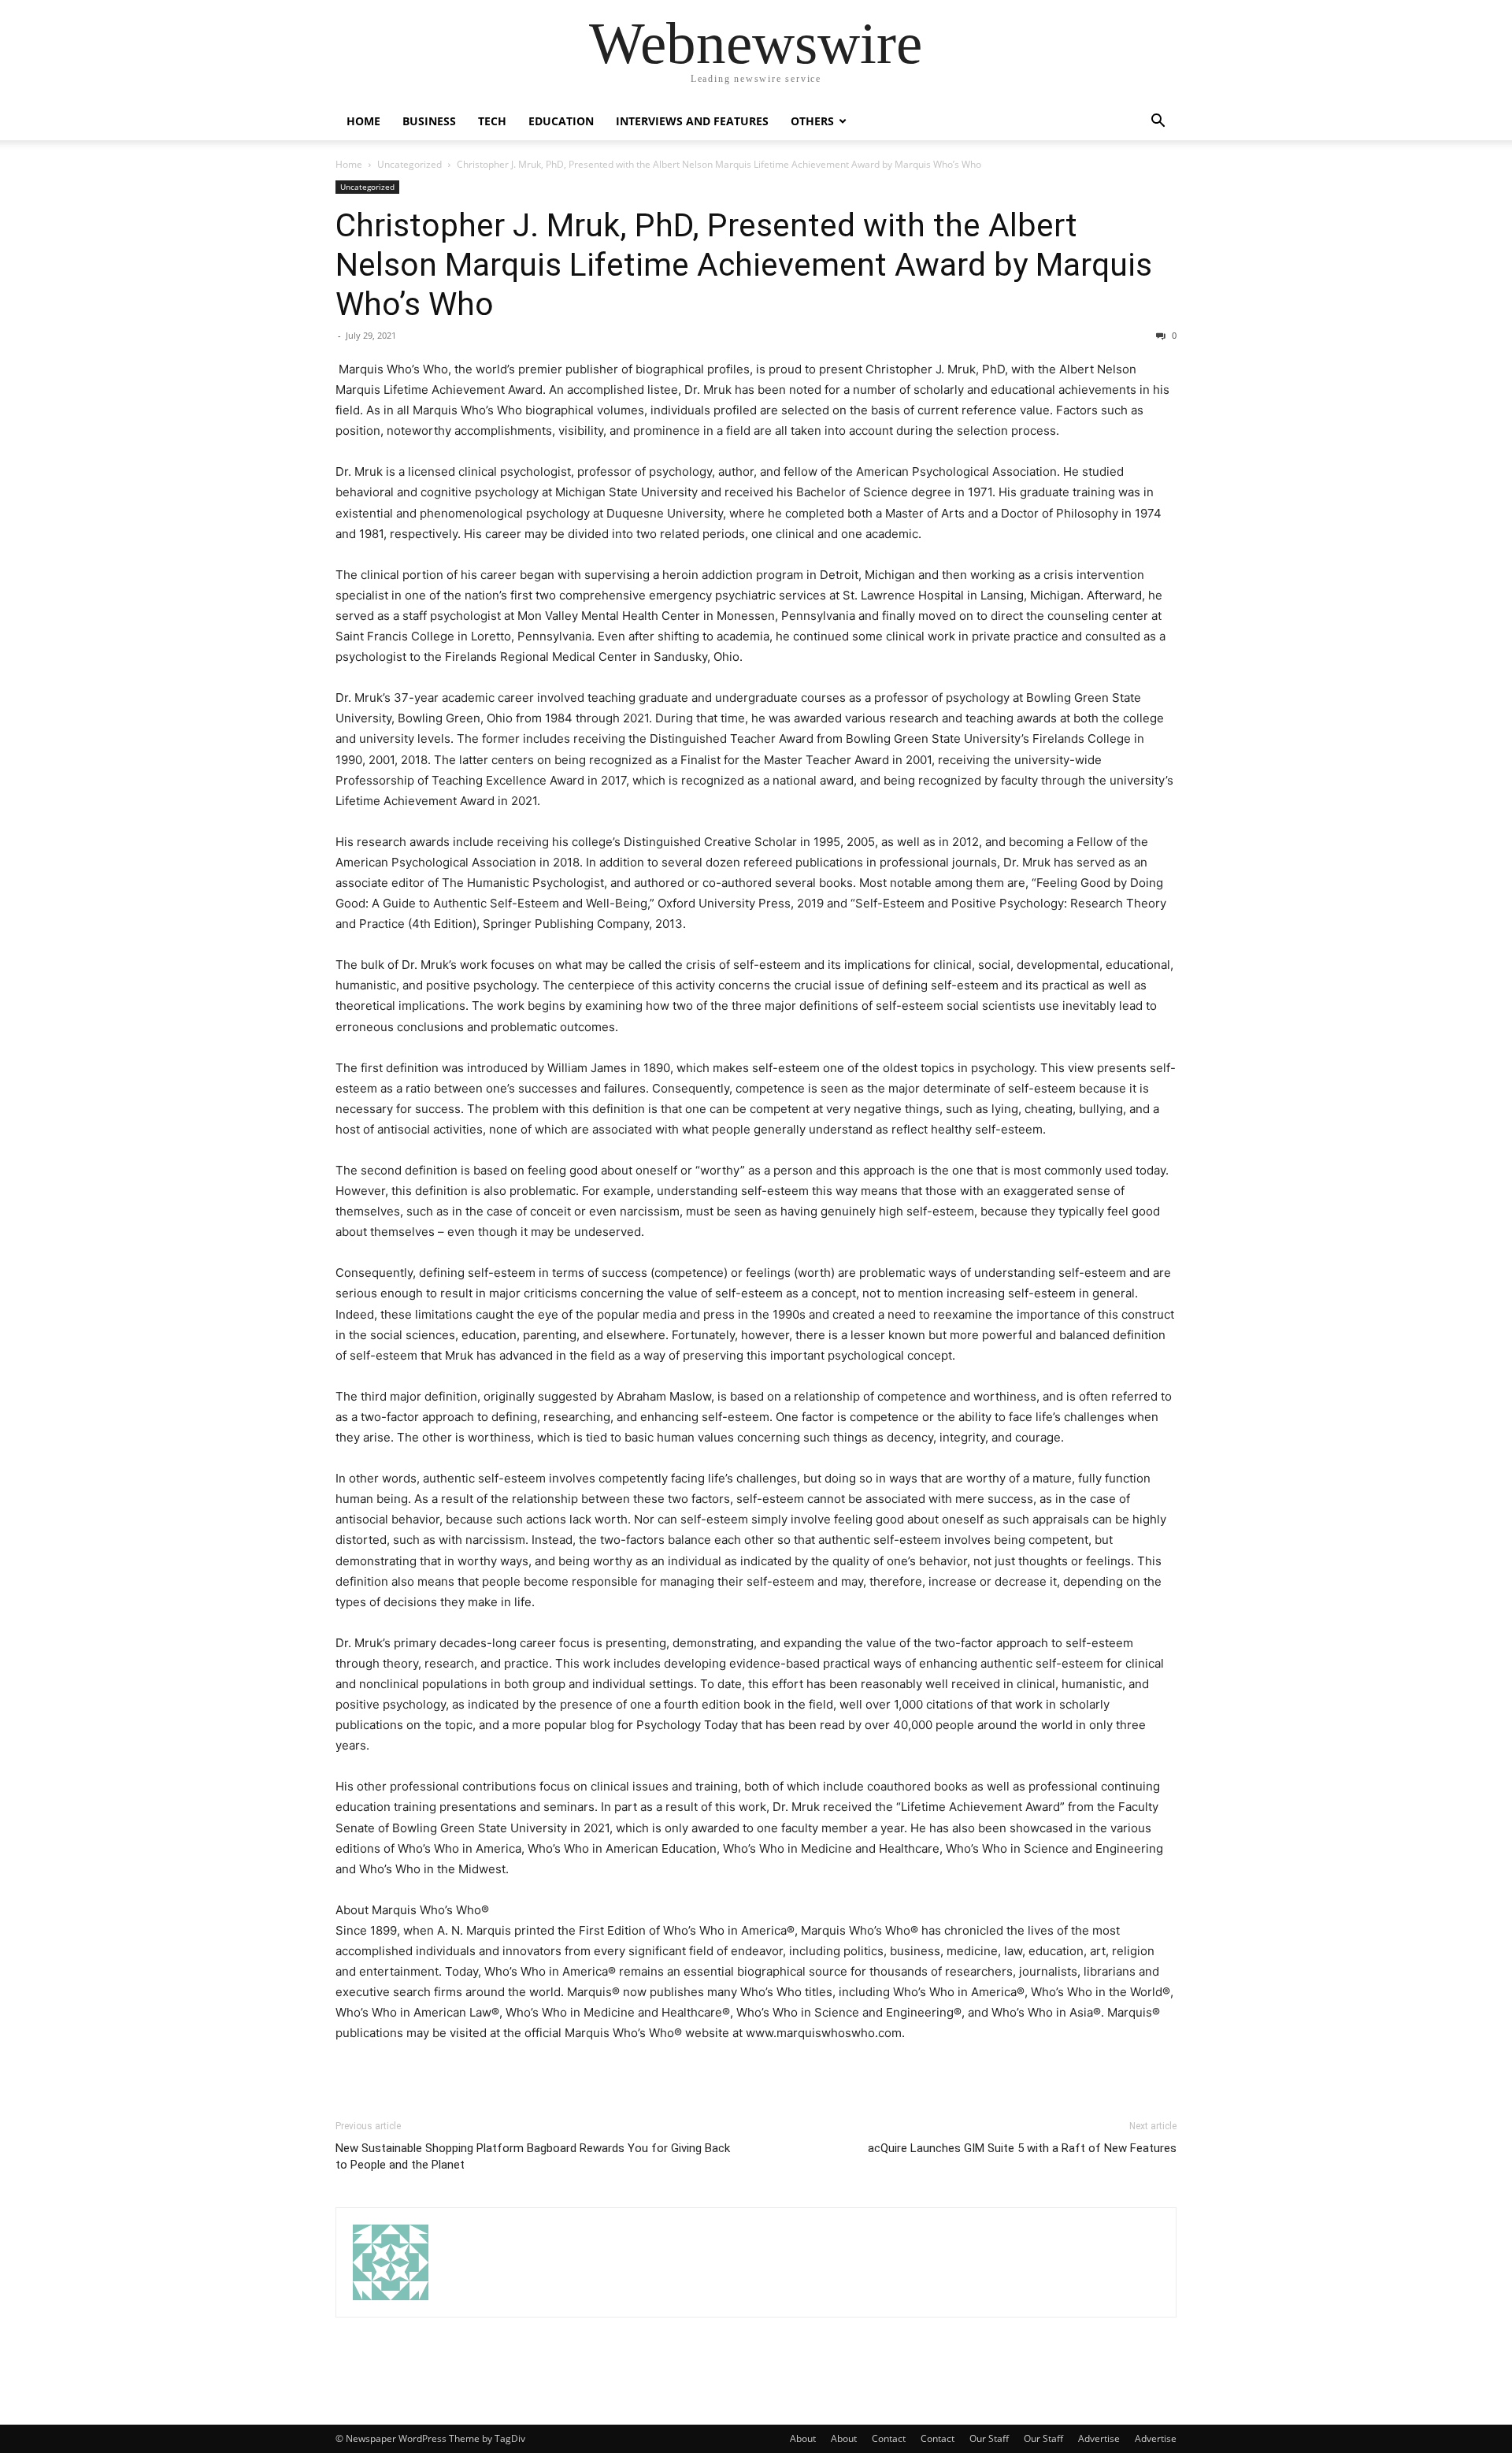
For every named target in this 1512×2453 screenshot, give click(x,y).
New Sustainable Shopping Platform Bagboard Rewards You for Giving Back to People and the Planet (533, 2156)
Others (812, 121)
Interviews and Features (692, 121)
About (803, 2438)
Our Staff (989, 2438)
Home (363, 121)
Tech (492, 121)
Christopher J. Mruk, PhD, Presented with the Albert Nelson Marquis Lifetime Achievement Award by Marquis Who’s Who (744, 265)
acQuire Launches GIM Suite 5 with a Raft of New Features (1022, 2148)
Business (429, 121)
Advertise (1099, 2438)
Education (561, 121)
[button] (1158, 122)
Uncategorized (409, 164)
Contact (889, 2438)
